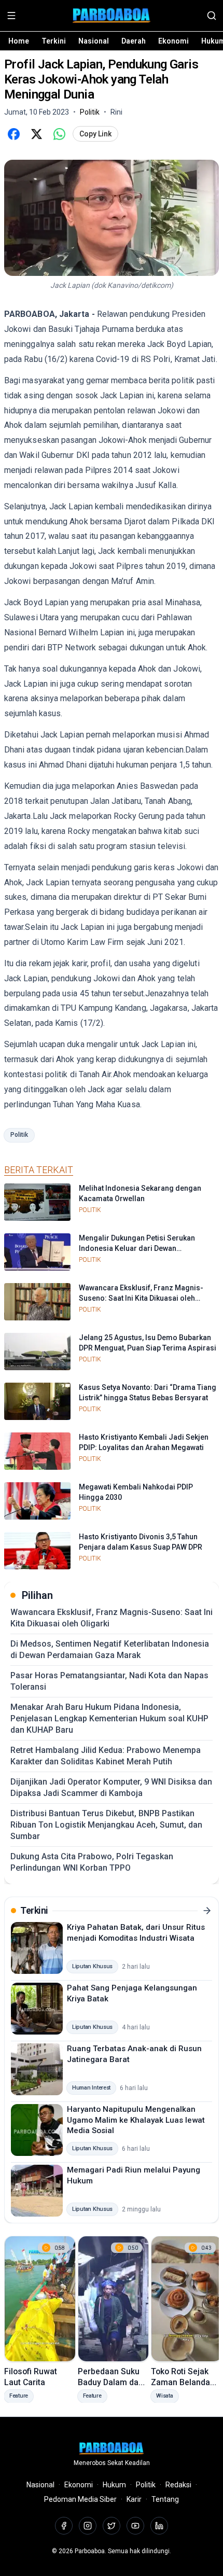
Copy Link (95, 134)
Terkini (54, 41)
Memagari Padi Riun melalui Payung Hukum (134, 2175)
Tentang (165, 2499)
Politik (19, 1135)
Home (19, 41)
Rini (116, 112)
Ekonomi (173, 41)
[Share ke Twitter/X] (36, 134)
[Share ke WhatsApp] (59, 134)
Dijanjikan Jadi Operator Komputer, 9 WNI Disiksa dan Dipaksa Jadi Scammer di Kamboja (111, 1787)
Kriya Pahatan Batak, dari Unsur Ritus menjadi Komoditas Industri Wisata (136, 1933)
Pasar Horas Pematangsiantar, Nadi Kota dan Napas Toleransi (109, 1681)
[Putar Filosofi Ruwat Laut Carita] (40, 2299)
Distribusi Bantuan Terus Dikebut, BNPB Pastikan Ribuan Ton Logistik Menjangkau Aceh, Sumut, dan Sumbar (106, 1825)
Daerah (134, 41)
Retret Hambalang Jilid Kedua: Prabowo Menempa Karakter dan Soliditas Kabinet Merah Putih (106, 1756)
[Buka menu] (11, 16)
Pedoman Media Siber (80, 2499)
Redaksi (178, 2485)
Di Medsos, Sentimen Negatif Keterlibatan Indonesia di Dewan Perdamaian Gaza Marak (110, 1649)
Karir (134, 2499)
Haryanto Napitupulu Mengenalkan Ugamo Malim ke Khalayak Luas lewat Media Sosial (136, 2120)
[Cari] (212, 16)
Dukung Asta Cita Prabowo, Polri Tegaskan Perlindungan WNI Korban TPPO (92, 1862)
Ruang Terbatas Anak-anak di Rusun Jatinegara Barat (134, 2054)
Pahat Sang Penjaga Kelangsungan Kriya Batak (132, 1993)
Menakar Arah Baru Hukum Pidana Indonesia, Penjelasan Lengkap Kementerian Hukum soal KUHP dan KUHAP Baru (109, 1718)
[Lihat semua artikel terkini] (207, 1911)
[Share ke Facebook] (13, 134)
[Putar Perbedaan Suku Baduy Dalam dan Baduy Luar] (114, 2299)
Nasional (94, 41)
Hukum (114, 2485)
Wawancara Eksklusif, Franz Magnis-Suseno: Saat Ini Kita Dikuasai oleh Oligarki (112, 1618)
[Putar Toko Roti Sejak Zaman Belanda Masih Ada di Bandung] (187, 2299)
